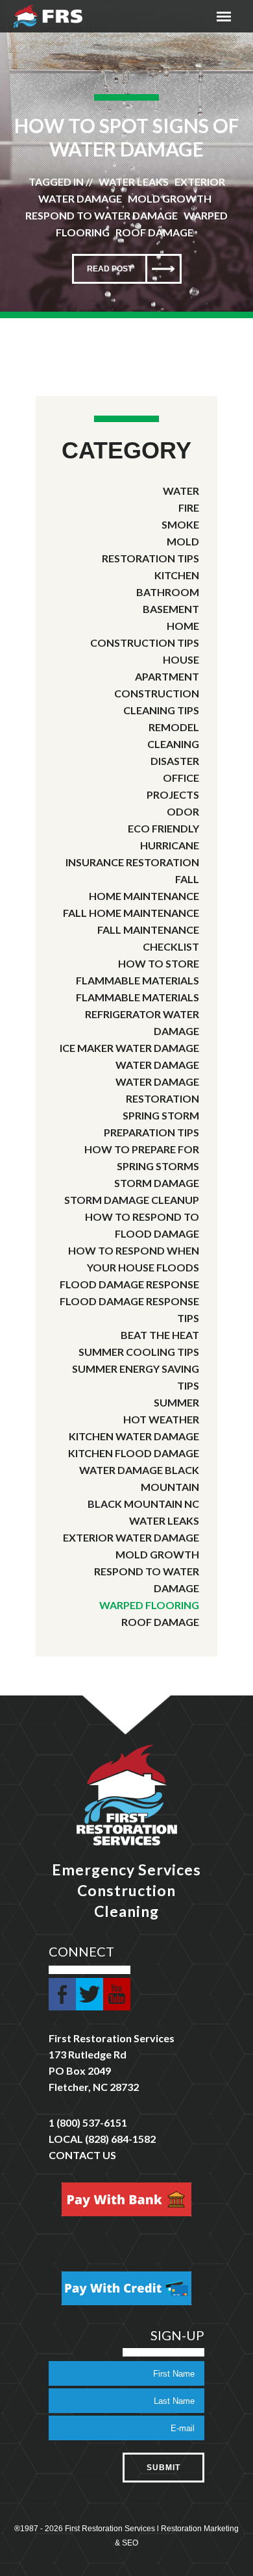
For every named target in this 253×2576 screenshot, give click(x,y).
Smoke (180, 524)
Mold (183, 541)
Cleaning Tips (161, 710)
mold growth (157, 1554)
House (181, 659)
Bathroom (168, 592)
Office (181, 778)
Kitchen (177, 575)
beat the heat (160, 1335)
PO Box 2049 (80, 2070)
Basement (171, 609)
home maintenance (144, 896)
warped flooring (149, 1605)
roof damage (160, 1622)
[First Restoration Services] (48, 16)
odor (183, 811)
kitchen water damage (134, 1436)
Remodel (174, 727)
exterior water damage (131, 1537)
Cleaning (173, 744)
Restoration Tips (151, 558)
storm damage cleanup (132, 1200)
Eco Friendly (163, 828)
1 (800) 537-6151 (88, 2122)
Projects (173, 794)
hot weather (161, 1419)
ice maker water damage (129, 1048)
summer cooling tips (139, 1352)
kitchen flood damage (134, 1453)
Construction (157, 693)
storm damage (157, 1183)
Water (181, 491)
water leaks (164, 1520)
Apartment (167, 676)
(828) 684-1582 (120, 2139)
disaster (175, 761)
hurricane (170, 845)
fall (187, 879)
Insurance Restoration (132, 862)
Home (183, 626)
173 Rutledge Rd (88, 2054)
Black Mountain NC (143, 1504)
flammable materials (138, 997)
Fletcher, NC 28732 (94, 2087)
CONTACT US (82, 2155)
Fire (189, 507)
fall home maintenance (131, 913)
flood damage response (129, 1284)
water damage (157, 1065)
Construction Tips (145, 643)
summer (176, 1402)
